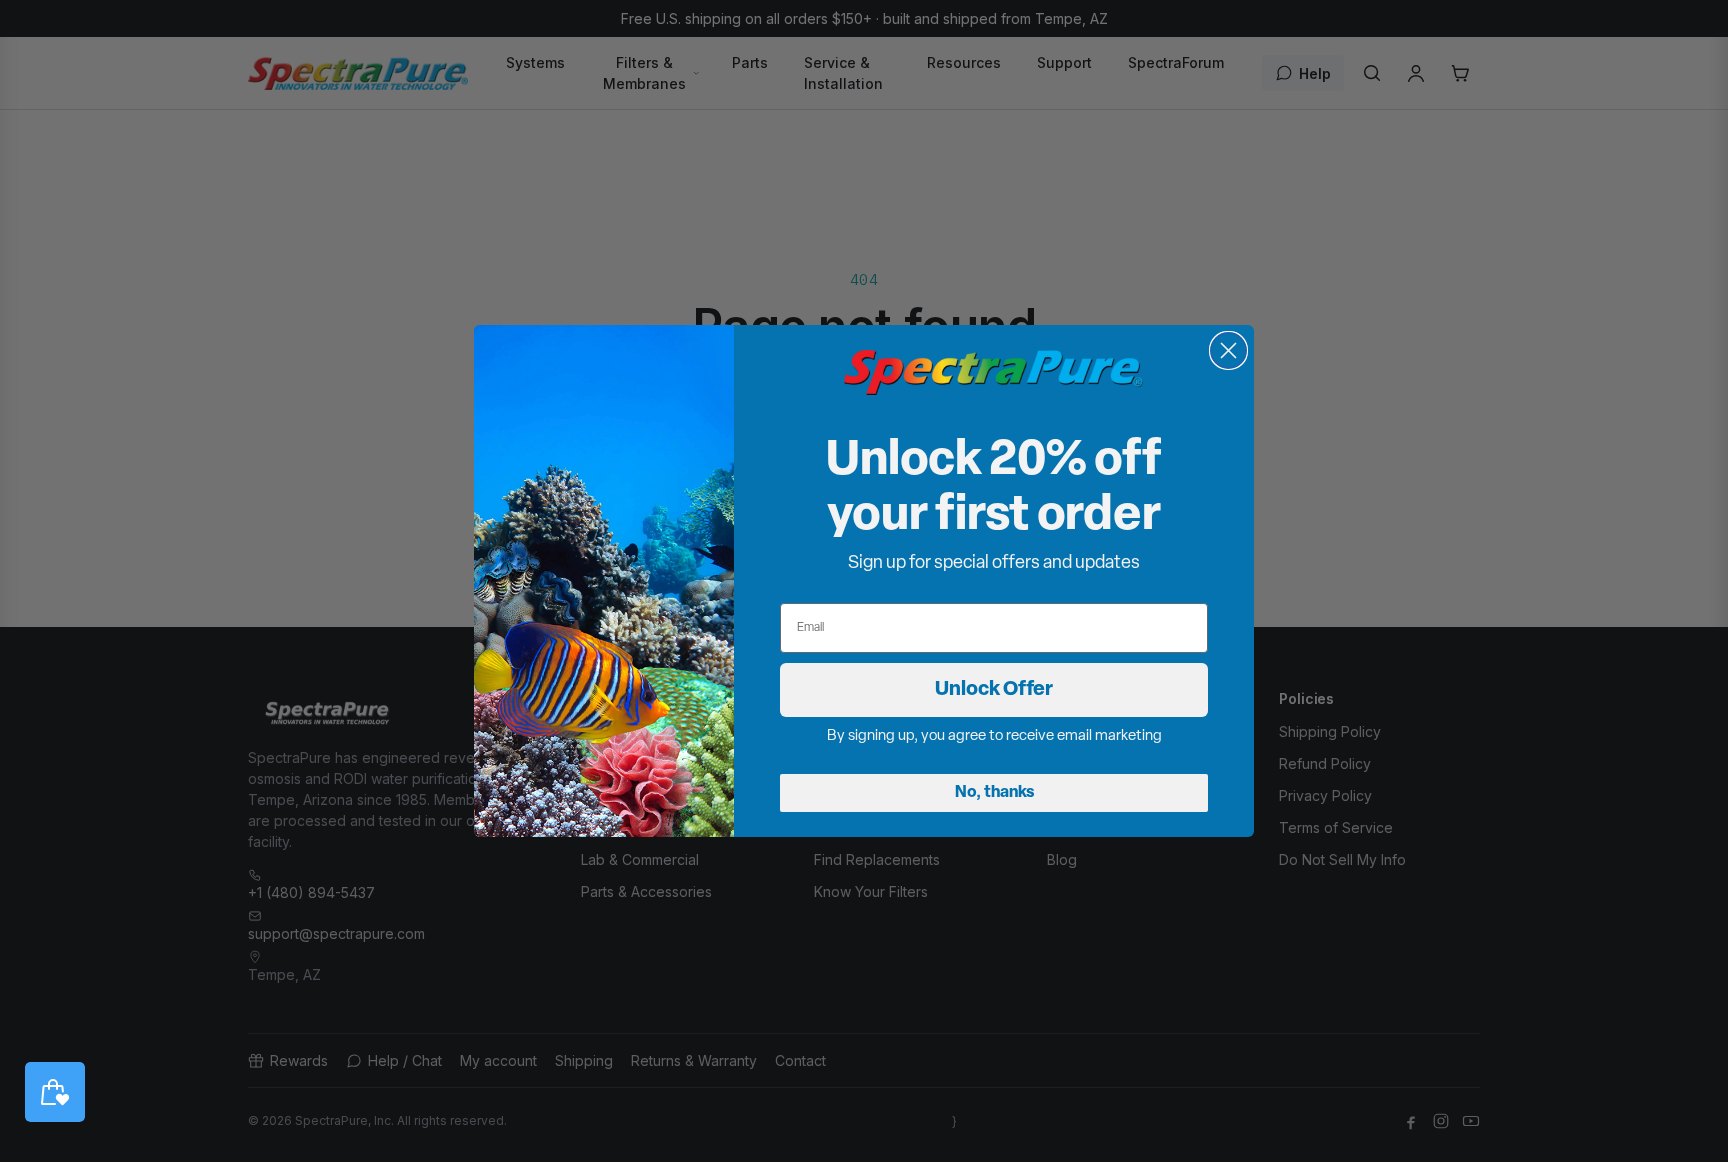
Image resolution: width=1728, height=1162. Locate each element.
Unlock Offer (994, 690)
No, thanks (994, 793)
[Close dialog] (1228, 350)
